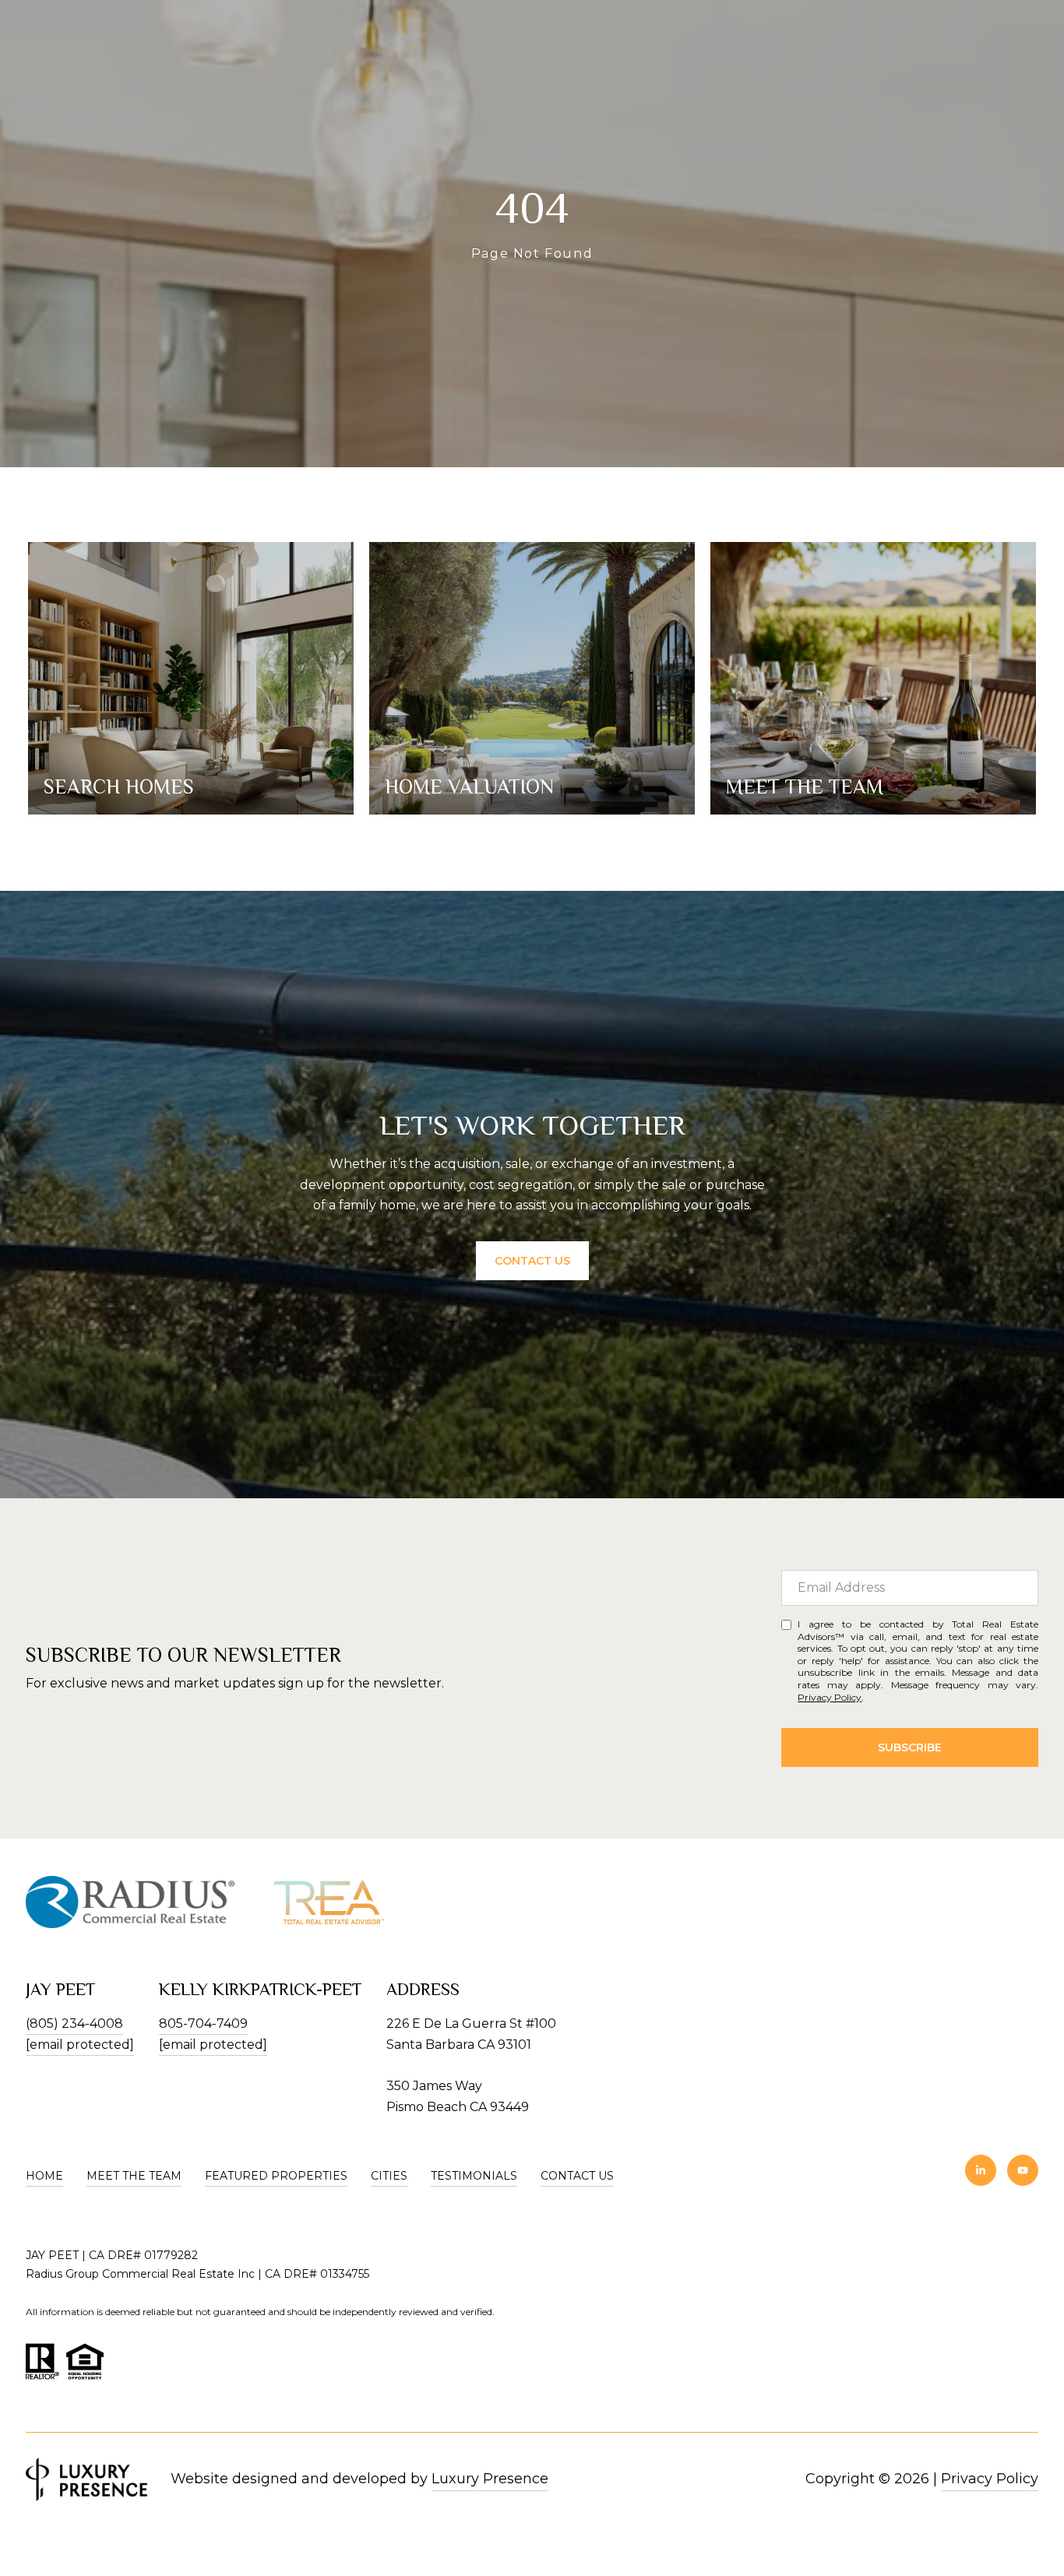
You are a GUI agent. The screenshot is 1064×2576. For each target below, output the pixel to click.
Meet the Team (134, 2176)
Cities (389, 2176)
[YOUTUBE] (1023, 2170)
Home (44, 2176)
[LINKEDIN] (981, 2170)
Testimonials (474, 2176)
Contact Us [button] (532, 1261)
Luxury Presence (490, 2479)
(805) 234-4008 (74, 2023)
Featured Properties (276, 2176)
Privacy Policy (830, 1697)
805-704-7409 (203, 2023)
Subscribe (910, 1747)
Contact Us (577, 2176)
